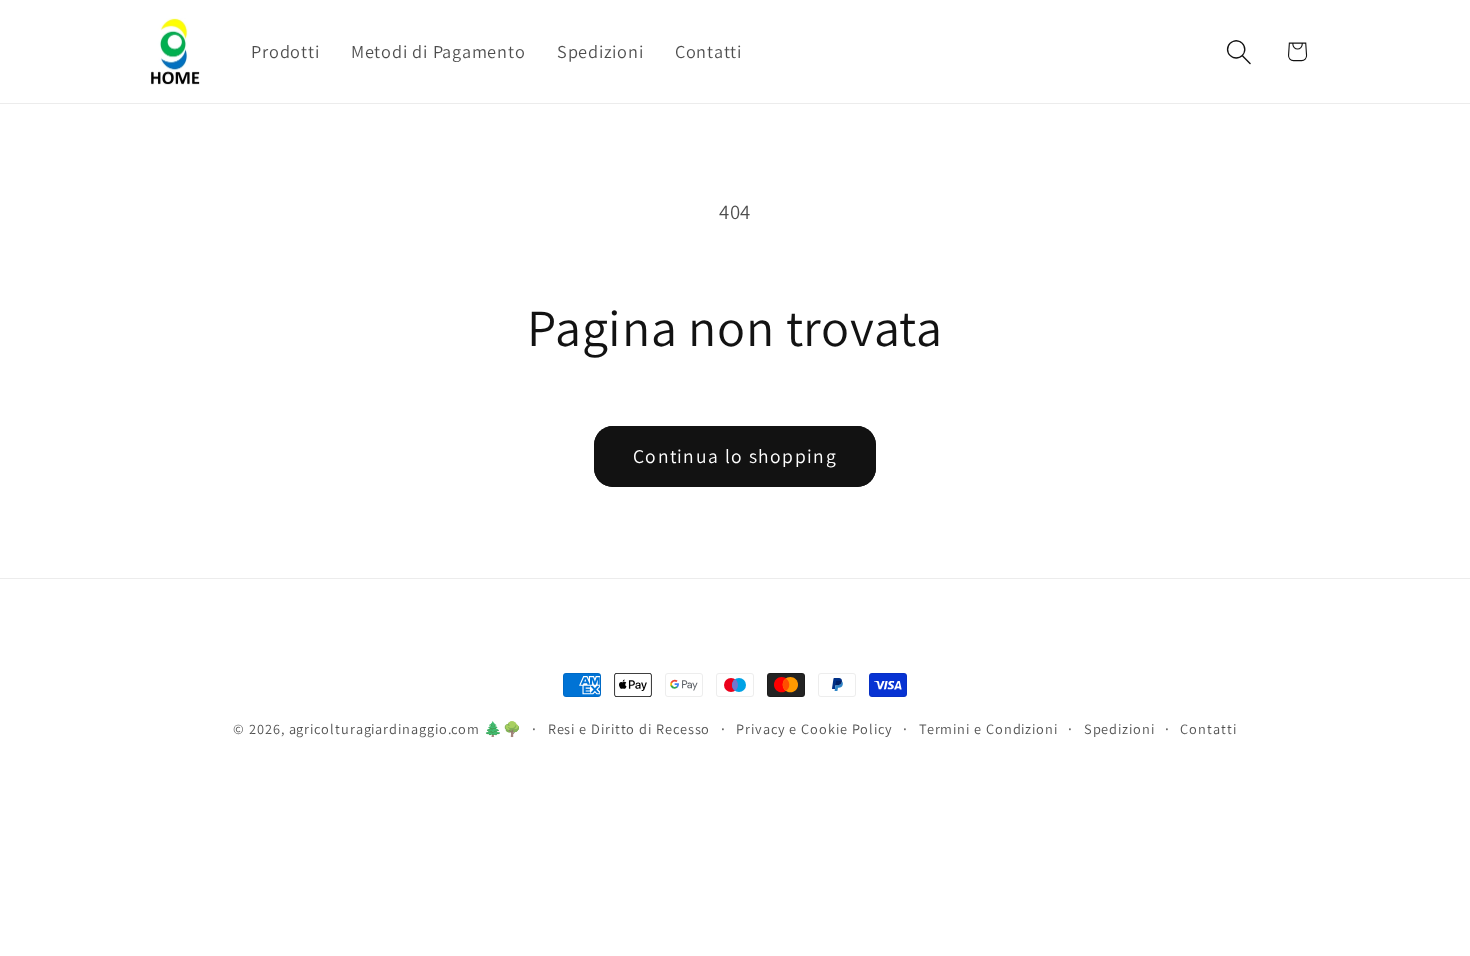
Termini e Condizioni (988, 728)
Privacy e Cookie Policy (814, 728)
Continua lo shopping (735, 456)
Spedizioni (1119, 728)
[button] (1239, 51)
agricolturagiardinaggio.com (385, 728)
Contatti (1208, 728)
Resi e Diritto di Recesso (629, 728)
